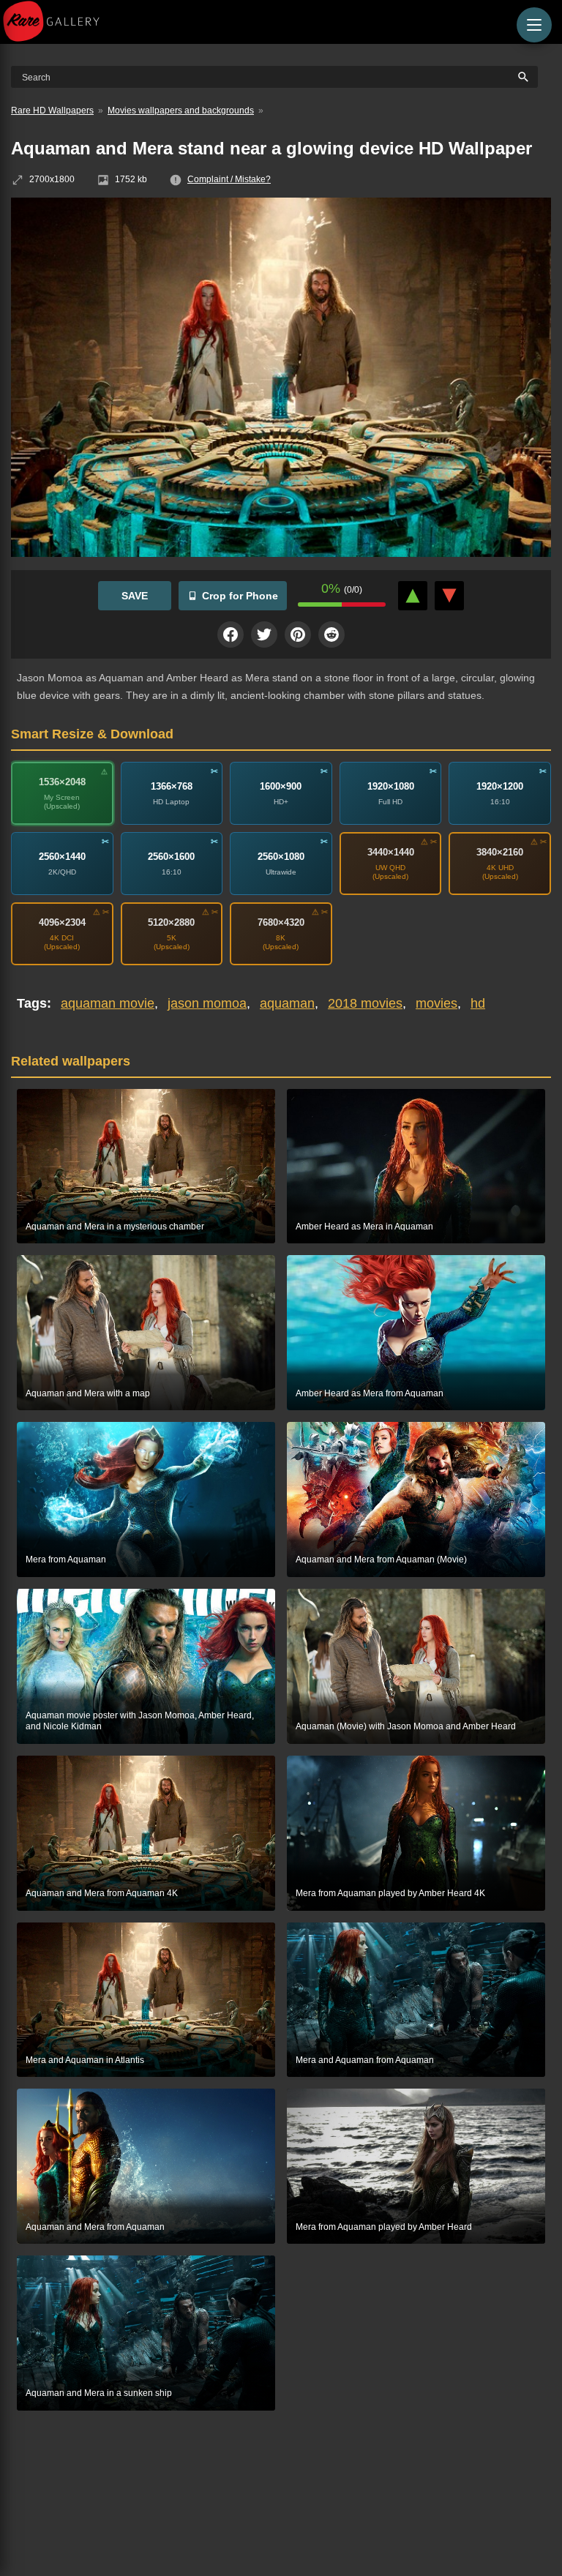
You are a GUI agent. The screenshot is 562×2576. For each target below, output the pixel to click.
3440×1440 (391, 852)
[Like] (413, 596)
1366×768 (172, 786)
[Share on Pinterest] (298, 634)
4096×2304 (62, 922)
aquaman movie (108, 1003)
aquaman (287, 1003)
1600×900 (281, 786)
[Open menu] (534, 25)
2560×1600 (171, 857)
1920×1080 (391, 786)
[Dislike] (449, 596)
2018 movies (365, 1003)
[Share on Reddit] (331, 634)
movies (437, 1003)
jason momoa (207, 1003)
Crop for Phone (240, 596)
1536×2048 (62, 782)
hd (478, 1003)
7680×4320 (281, 922)
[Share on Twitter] (264, 634)
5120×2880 (171, 922)
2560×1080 (281, 857)
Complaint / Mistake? (229, 179)
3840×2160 (500, 852)
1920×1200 (500, 786)
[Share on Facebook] (231, 634)
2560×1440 (62, 857)
